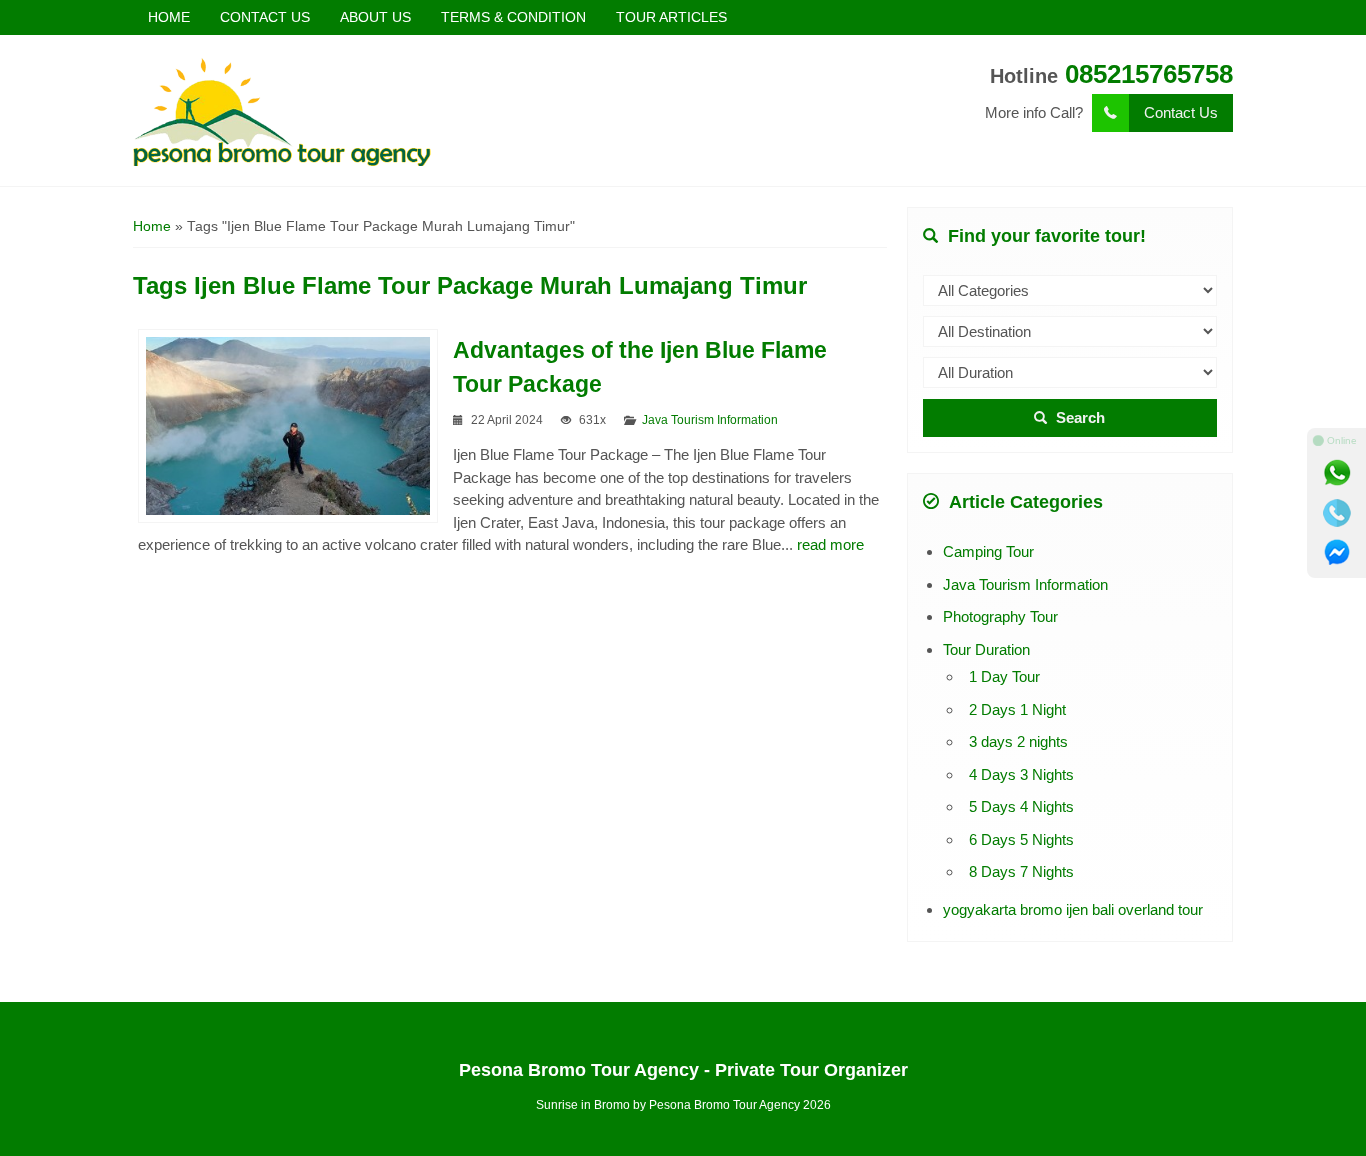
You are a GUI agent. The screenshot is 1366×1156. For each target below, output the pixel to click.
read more (830, 544)
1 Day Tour (1004, 676)
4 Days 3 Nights (1021, 774)
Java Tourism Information (710, 420)
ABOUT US (375, 17)
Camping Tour (988, 551)
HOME (169, 17)
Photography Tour (1000, 616)
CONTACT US (265, 17)
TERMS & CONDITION (513, 17)
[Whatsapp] (1337, 473)
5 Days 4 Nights (1021, 806)
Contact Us (1181, 112)
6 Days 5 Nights (1021, 839)
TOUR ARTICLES (671, 17)
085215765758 (1149, 74)
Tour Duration (986, 649)
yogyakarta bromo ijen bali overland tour (1073, 909)
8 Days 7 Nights (1021, 871)
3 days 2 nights (1018, 741)
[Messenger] (1337, 553)
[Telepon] (1337, 513)
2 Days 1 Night (1017, 709)
